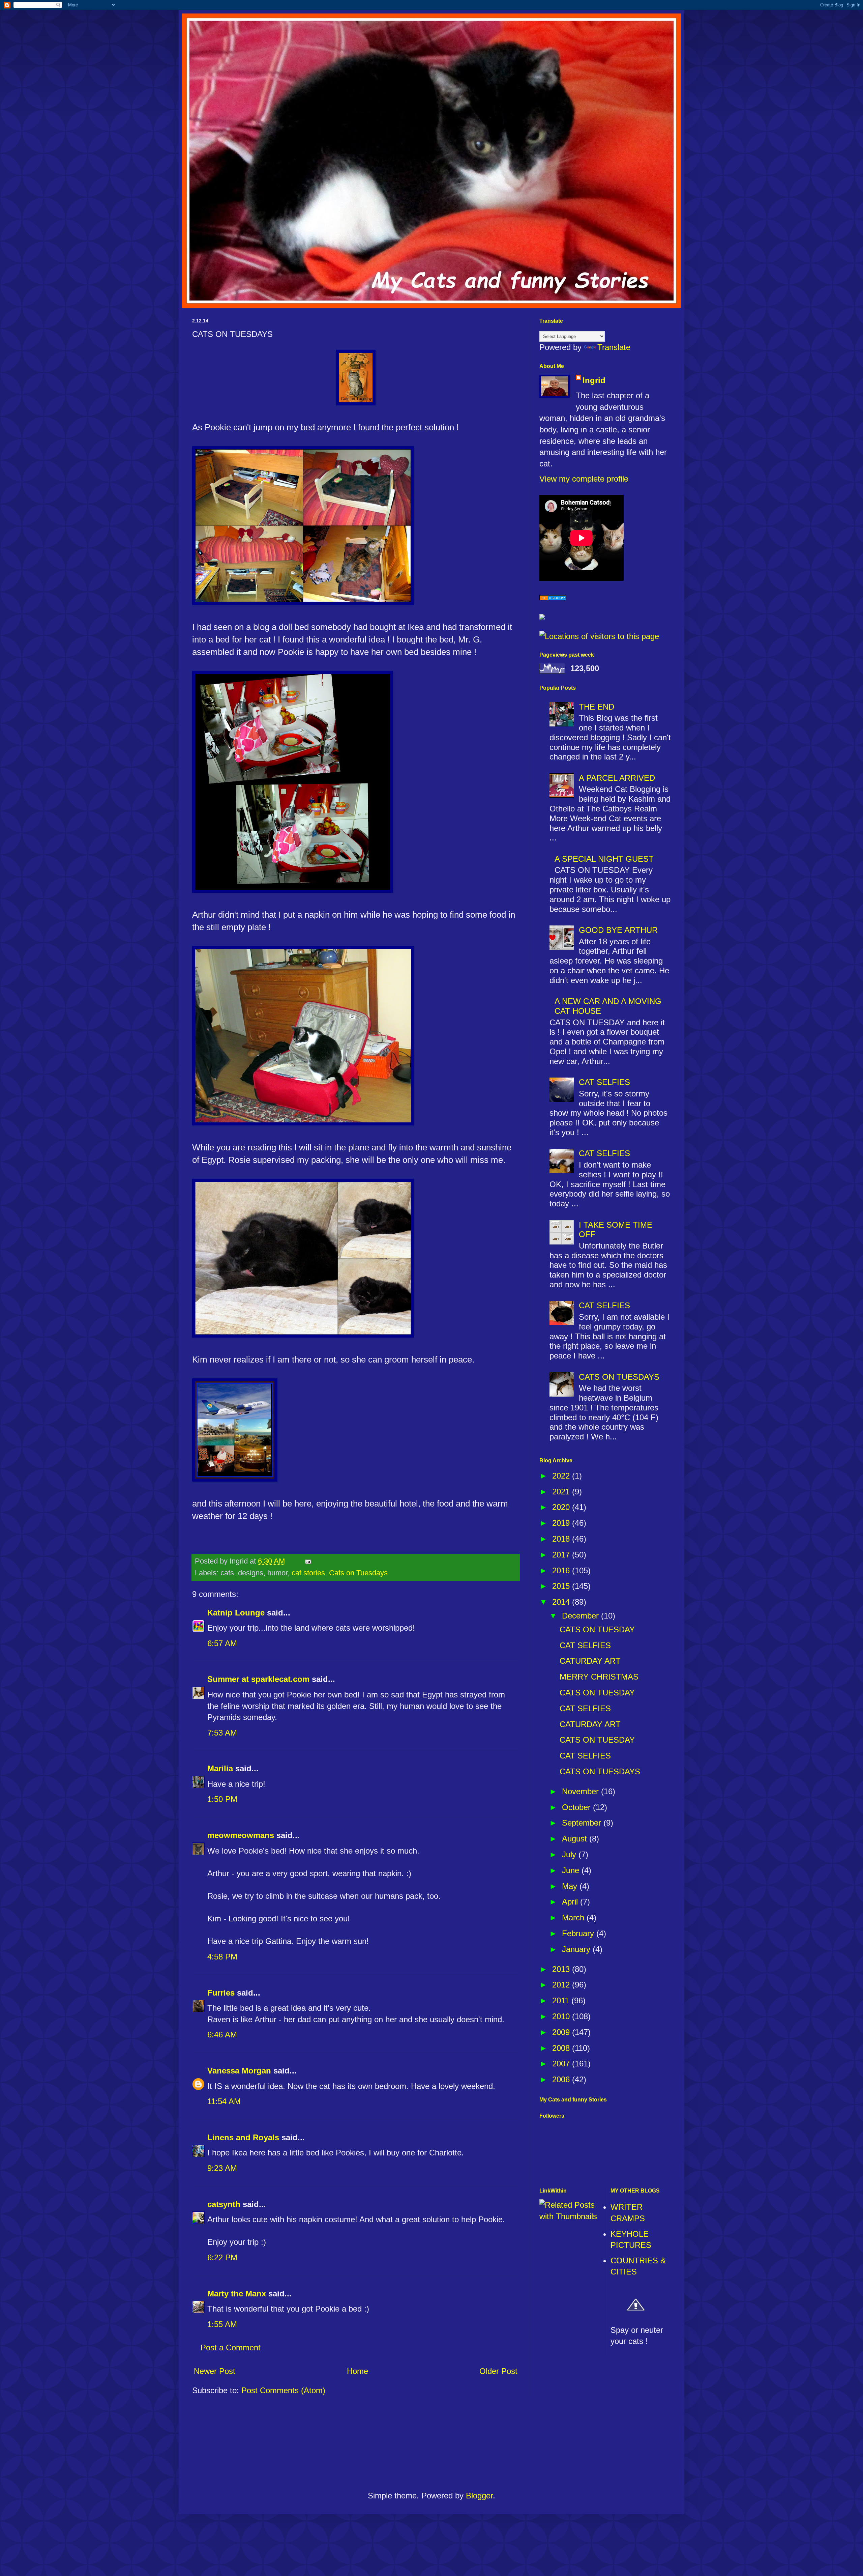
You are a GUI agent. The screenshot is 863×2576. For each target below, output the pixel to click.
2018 (562, 1539)
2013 (562, 1969)
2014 (562, 1602)
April (571, 1902)
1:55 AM (222, 2324)
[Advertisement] (432, 2446)
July (570, 1854)
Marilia (220, 1768)
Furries (221, 1993)
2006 (562, 2079)
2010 (562, 2016)
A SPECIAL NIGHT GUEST (604, 859)
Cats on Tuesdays (358, 1573)
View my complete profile (584, 479)
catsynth (224, 2204)
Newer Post (215, 2371)
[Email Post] (307, 1561)
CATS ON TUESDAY (597, 1629)
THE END (597, 707)
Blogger (479, 2496)
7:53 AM (222, 1733)
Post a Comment (231, 2348)
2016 (562, 1570)
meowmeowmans (241, 1835)
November (582, 1791)
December (582, 1616)
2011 (562, 2000)
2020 (562, 1507)
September (583, 1823)
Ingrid (594, 380)
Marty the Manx (237, 2294)
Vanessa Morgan (239, 2071)
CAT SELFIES (604, 1082)
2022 (562, 1476)
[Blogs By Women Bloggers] (542, 617)
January (577, 1949)
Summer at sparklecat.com (258, 1679)
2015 (562, 1586)
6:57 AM (222, 1643)
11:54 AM (224, 2101)
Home (358, 2371)
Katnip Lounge (236, 1613)
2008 (562, 2048)
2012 (562, 1985)
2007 (562, 2064)
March (574, 1917)
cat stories (308, 1573)
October (577, 1807)
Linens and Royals (243, 2137)
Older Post (498, 2371)
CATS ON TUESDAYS (619, 1377)
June (572, 1870)
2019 (562, 1523)
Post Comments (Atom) (283, 2390)
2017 (562, 1555)
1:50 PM (222, 1799)
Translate (614, 347)
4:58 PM (222, 1957)
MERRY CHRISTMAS (599, 1677)
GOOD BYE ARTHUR (618, 930)
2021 (562, 1492)
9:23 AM (222, 2168)
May (571, 1886)
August (576, 1839)
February (579, 1933)
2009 (562, 2032)
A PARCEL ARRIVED (617, 778)
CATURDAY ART (590, 1661)
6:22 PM (222, 2257)
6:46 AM (222, 2035)
